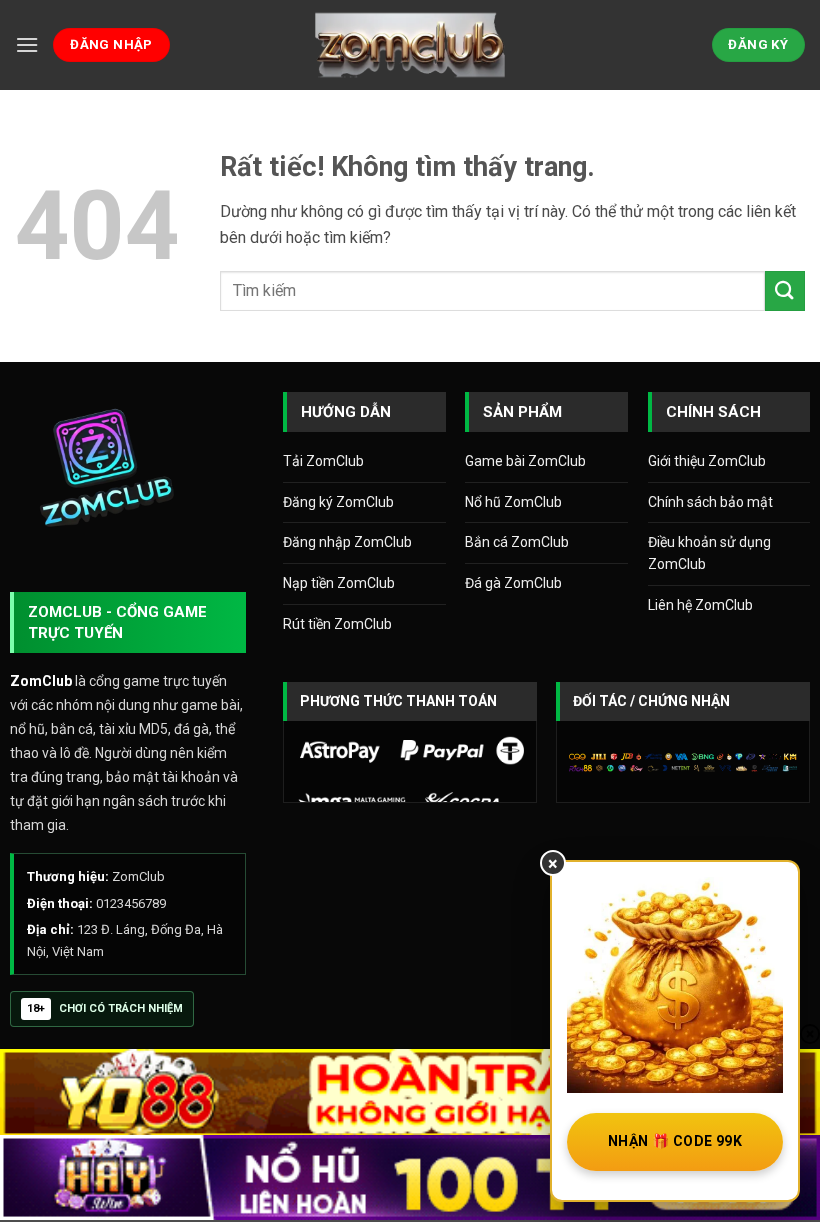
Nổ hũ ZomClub (513, 502)
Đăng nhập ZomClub (347, 542)
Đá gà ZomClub (513, 583)
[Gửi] (785, 290)
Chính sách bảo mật (710, 502)
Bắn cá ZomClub (517, 542)
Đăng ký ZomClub (338, 502)
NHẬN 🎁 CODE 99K (675, 1141)
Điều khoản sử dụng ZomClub (709, 553)
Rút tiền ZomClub (337, 624)
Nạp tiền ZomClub (339, 583)
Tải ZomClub (323, 461)
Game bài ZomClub (525, 461)
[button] (27, 44)
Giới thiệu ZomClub (707, 461)
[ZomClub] (410, 44)
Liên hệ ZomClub (700, 605)
